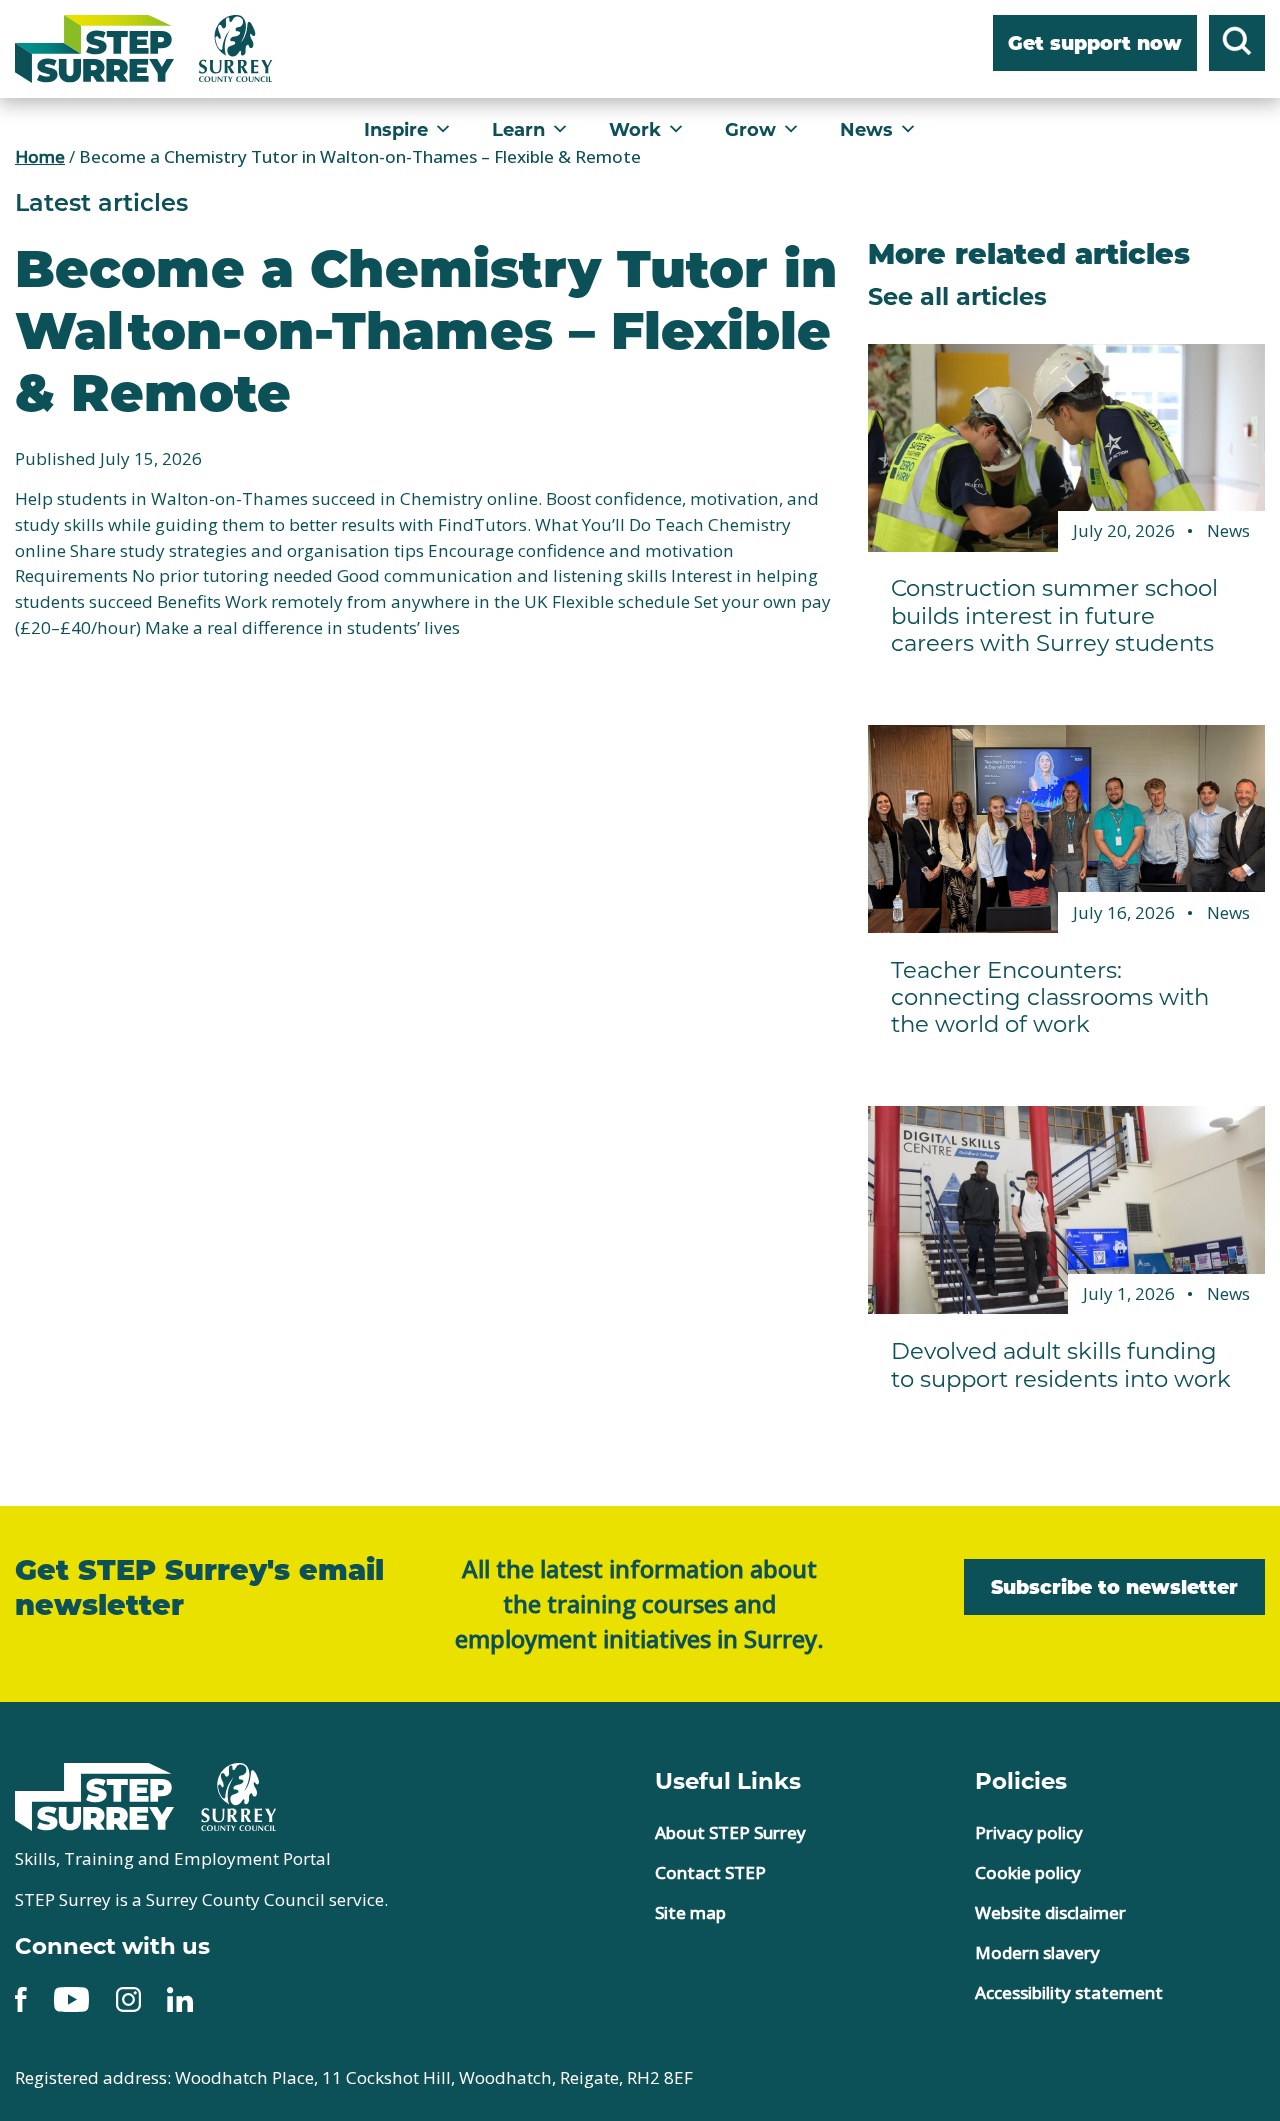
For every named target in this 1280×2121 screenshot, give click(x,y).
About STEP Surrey (730, 1832)
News (866, 129)
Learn (518, 129)
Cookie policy (1028, 1872)
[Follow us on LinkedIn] (180, 1997)
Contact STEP (710, 1872)
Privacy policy (1029, 1832)
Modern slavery (1037, 1952)
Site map (690, 1912)
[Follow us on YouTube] (71, 1997)
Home (40, 156)
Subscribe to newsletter (1114, 1589)
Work (635, 129)
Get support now (1095, 45)
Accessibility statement (1069, 1992)
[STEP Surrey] (94, 49)
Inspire (396, 129)
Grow (750, 129)
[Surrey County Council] (239, 1794)
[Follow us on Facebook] (21, 1997)
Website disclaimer (1050, 1912)
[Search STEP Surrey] (1237, 45)
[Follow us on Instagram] (128, 1997)
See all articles (957, 295)
